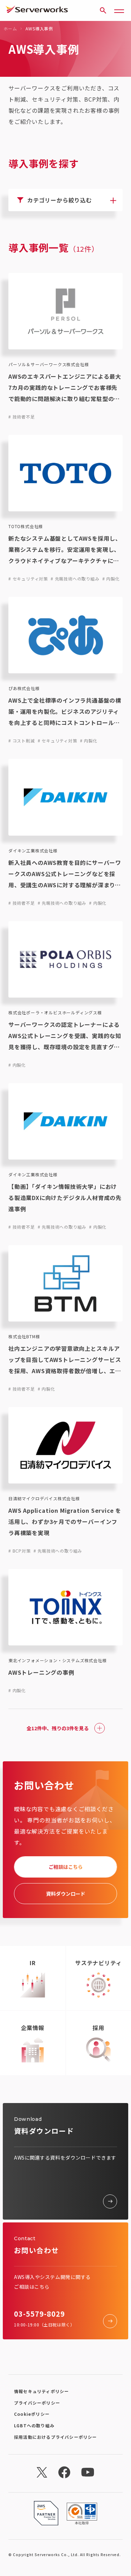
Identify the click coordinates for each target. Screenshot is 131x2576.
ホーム (10, 28)
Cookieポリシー (32, 2414)
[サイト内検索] (103, 10)
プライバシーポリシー (37, 2403)
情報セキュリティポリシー (41, 2391)
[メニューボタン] (119, 10)
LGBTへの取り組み (34, 2425)
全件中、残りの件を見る (58, 1728)
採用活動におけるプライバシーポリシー (56, 2437)
